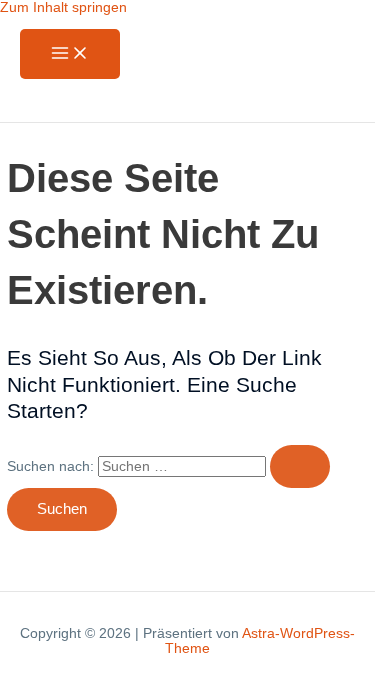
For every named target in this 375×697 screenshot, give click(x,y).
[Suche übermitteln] (300, 466)
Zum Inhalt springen (63, 7)
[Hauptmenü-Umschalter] (70, 54)
